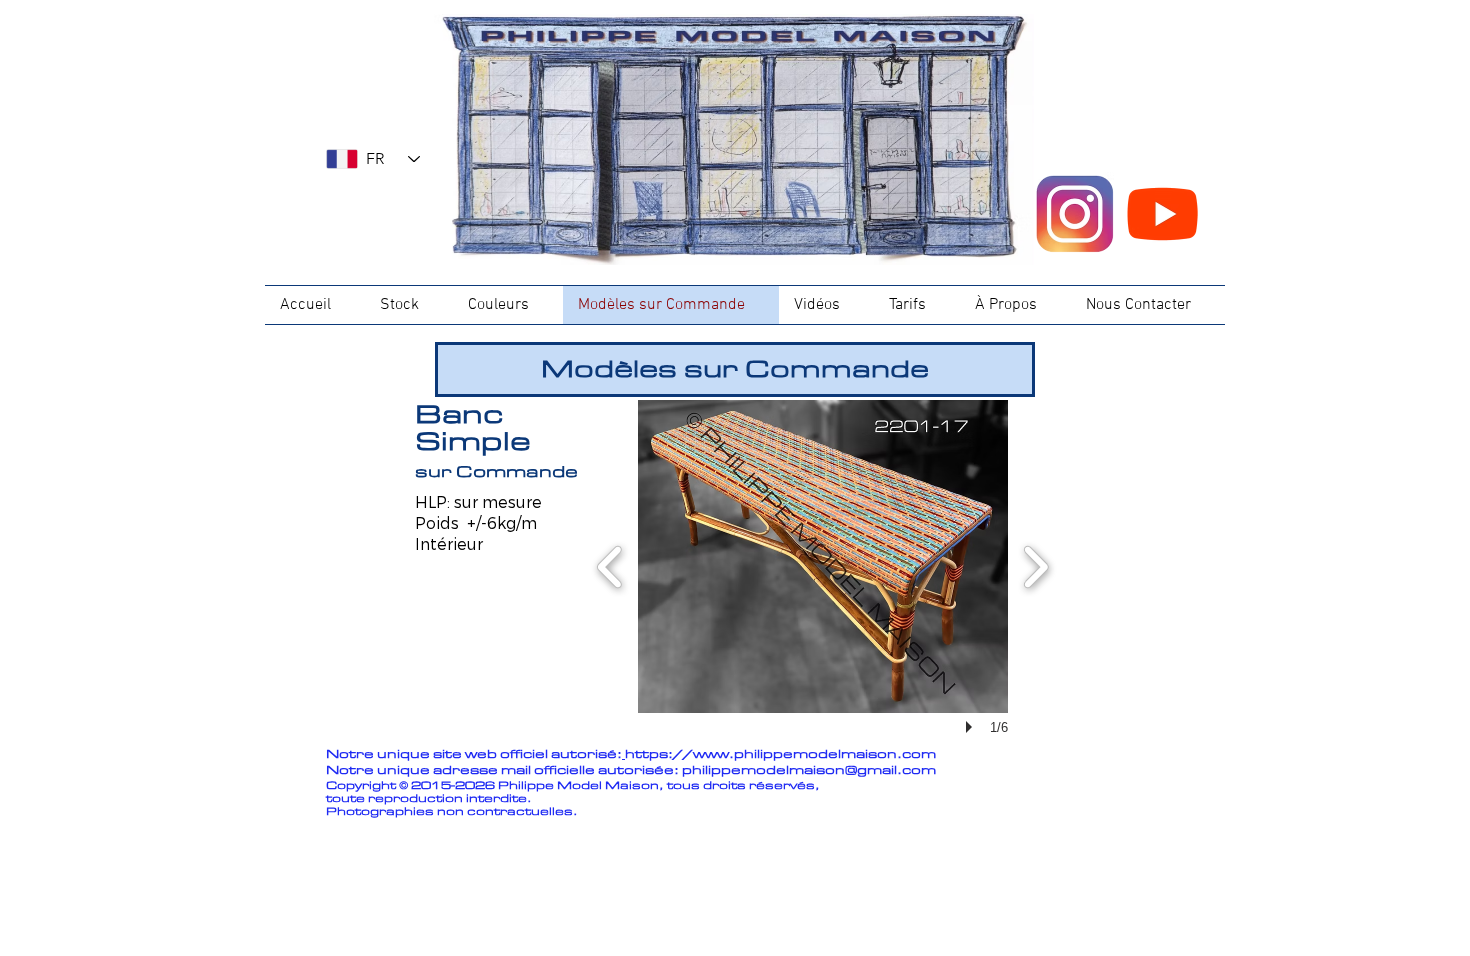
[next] (1035, 564)
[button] (823, 556)
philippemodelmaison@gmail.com (809, 770)
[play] (972, 727)
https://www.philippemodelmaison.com (780, 754)
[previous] (610, 564)
